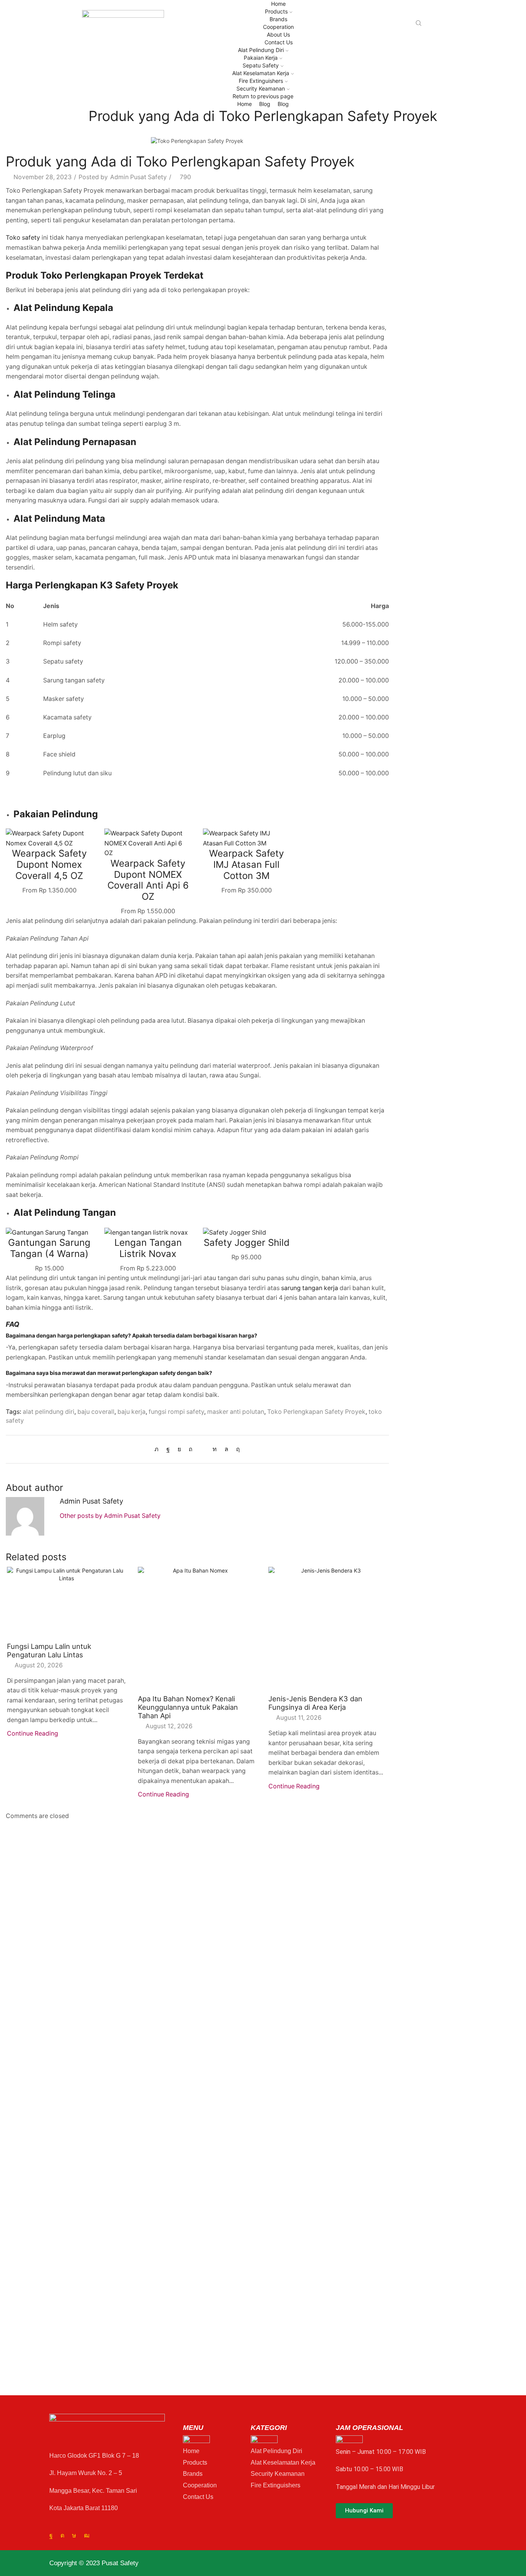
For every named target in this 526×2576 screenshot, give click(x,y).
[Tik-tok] (74, 2536)
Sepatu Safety (261, 65)
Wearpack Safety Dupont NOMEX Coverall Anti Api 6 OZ (148, 880)
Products (276, 11)
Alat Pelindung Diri (261, 50)
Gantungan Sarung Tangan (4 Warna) (49, 1248)
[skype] (236, 1449)
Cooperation (278, 27)
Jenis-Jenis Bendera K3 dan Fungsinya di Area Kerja (315, 1703)
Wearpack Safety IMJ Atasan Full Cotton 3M (246, 865)
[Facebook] (168, 1449)
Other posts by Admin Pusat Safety (110, 1516)
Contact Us (279, 42)
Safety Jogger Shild (247, 1243)
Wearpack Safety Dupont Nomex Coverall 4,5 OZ (49, 865)
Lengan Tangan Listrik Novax (148, 1248)
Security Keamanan (261, 88)
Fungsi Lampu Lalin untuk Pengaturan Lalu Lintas (49, 1650)
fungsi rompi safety (176, 1412)
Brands (278, 19)
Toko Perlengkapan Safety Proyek (316, 1412)
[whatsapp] (226, 1449)
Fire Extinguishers (261, 81)
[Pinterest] (191, 1449)
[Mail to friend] (203, 1449)
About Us (278, 34)
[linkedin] (215, 1449)
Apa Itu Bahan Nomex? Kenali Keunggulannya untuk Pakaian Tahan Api (188, 1707)
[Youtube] (87, 2536)
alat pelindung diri (49, 1412)
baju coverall (96, 1412)
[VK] (179, 1449)
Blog (265, 104)
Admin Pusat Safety (138, 177)
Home (278, 4)
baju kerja (131, 1412)
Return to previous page (263, 96)
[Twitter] (158, 1449)
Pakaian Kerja (261, 58)
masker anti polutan (236, 1412)
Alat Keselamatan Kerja (261, 73)
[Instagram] (62, 2536)
